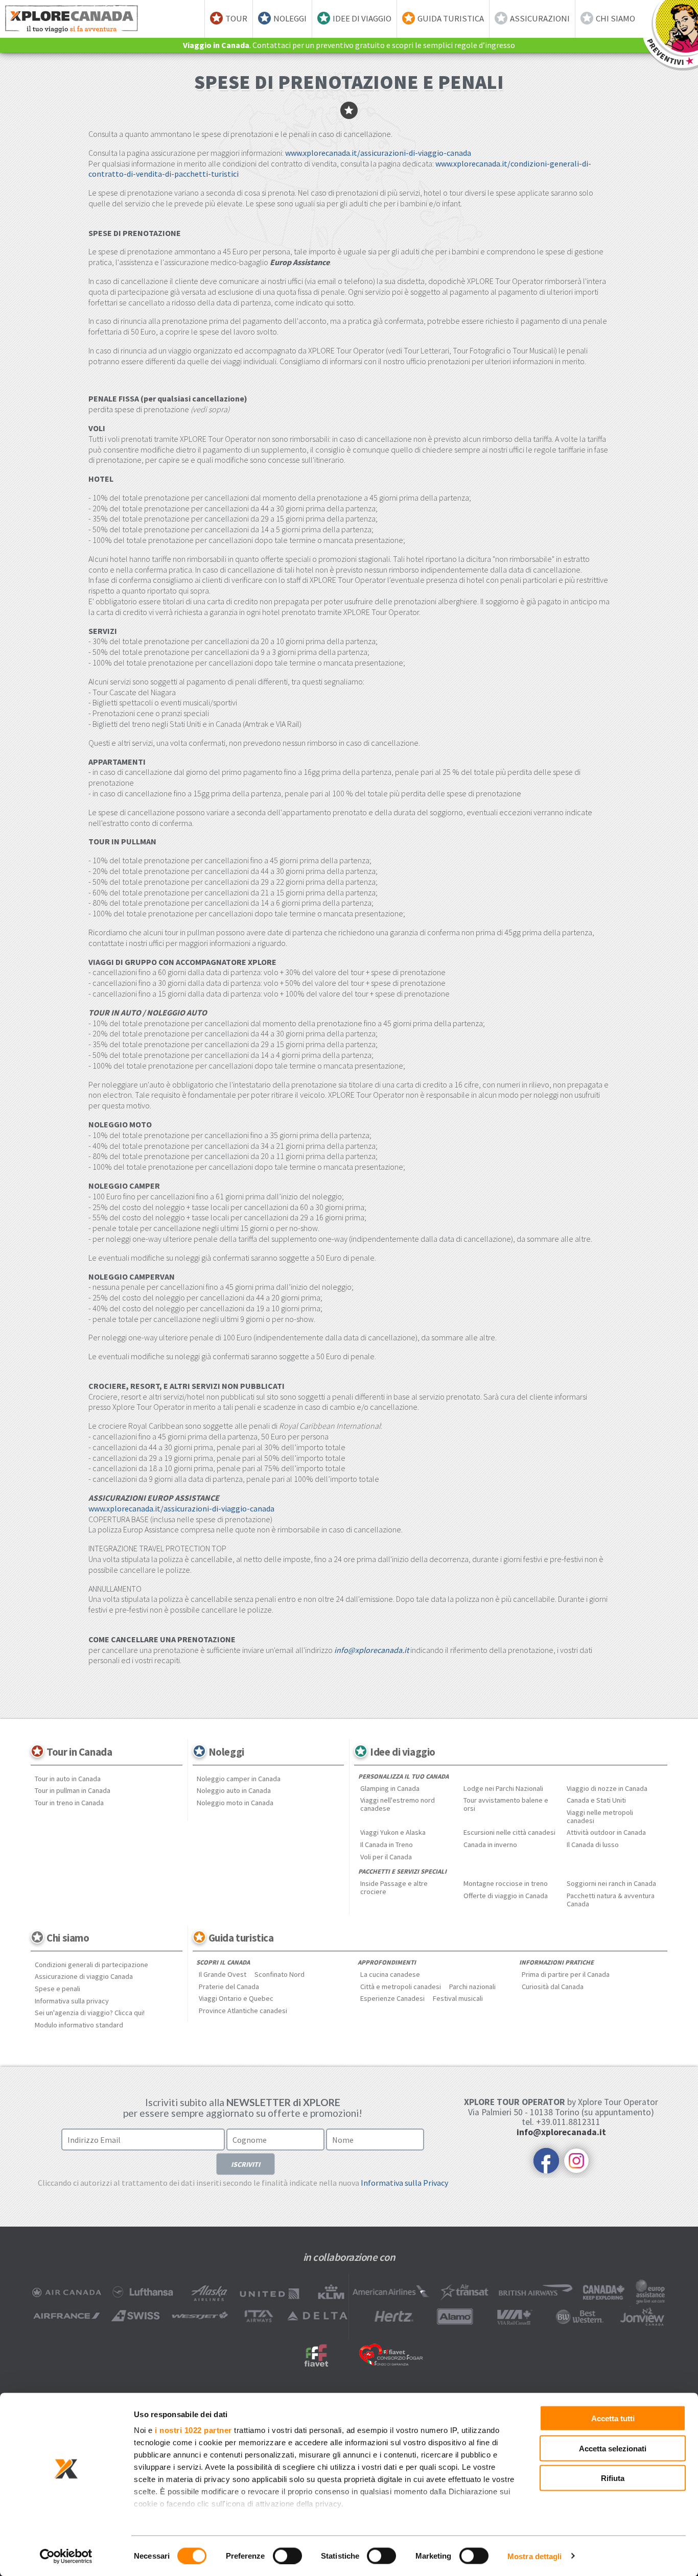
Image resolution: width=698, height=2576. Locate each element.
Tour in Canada (79, 1752)
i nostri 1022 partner (193, 2430)
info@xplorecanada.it (371, 1650)
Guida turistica (451, 18)
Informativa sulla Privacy (404, 2183)
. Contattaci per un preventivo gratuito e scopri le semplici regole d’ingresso (349, 45)
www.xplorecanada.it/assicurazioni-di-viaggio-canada (378, 153)
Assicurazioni (540, 18)
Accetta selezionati (613, 2448)
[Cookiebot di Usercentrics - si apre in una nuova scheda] (66, 2556)
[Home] (72, 19)
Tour (236, 18)
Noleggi (290, 18)
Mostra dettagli (535, 2556)
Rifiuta (613, 2478)
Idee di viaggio (362, 18)
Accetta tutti (613, 2418)
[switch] (287, 2556)
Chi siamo (615, 18)
